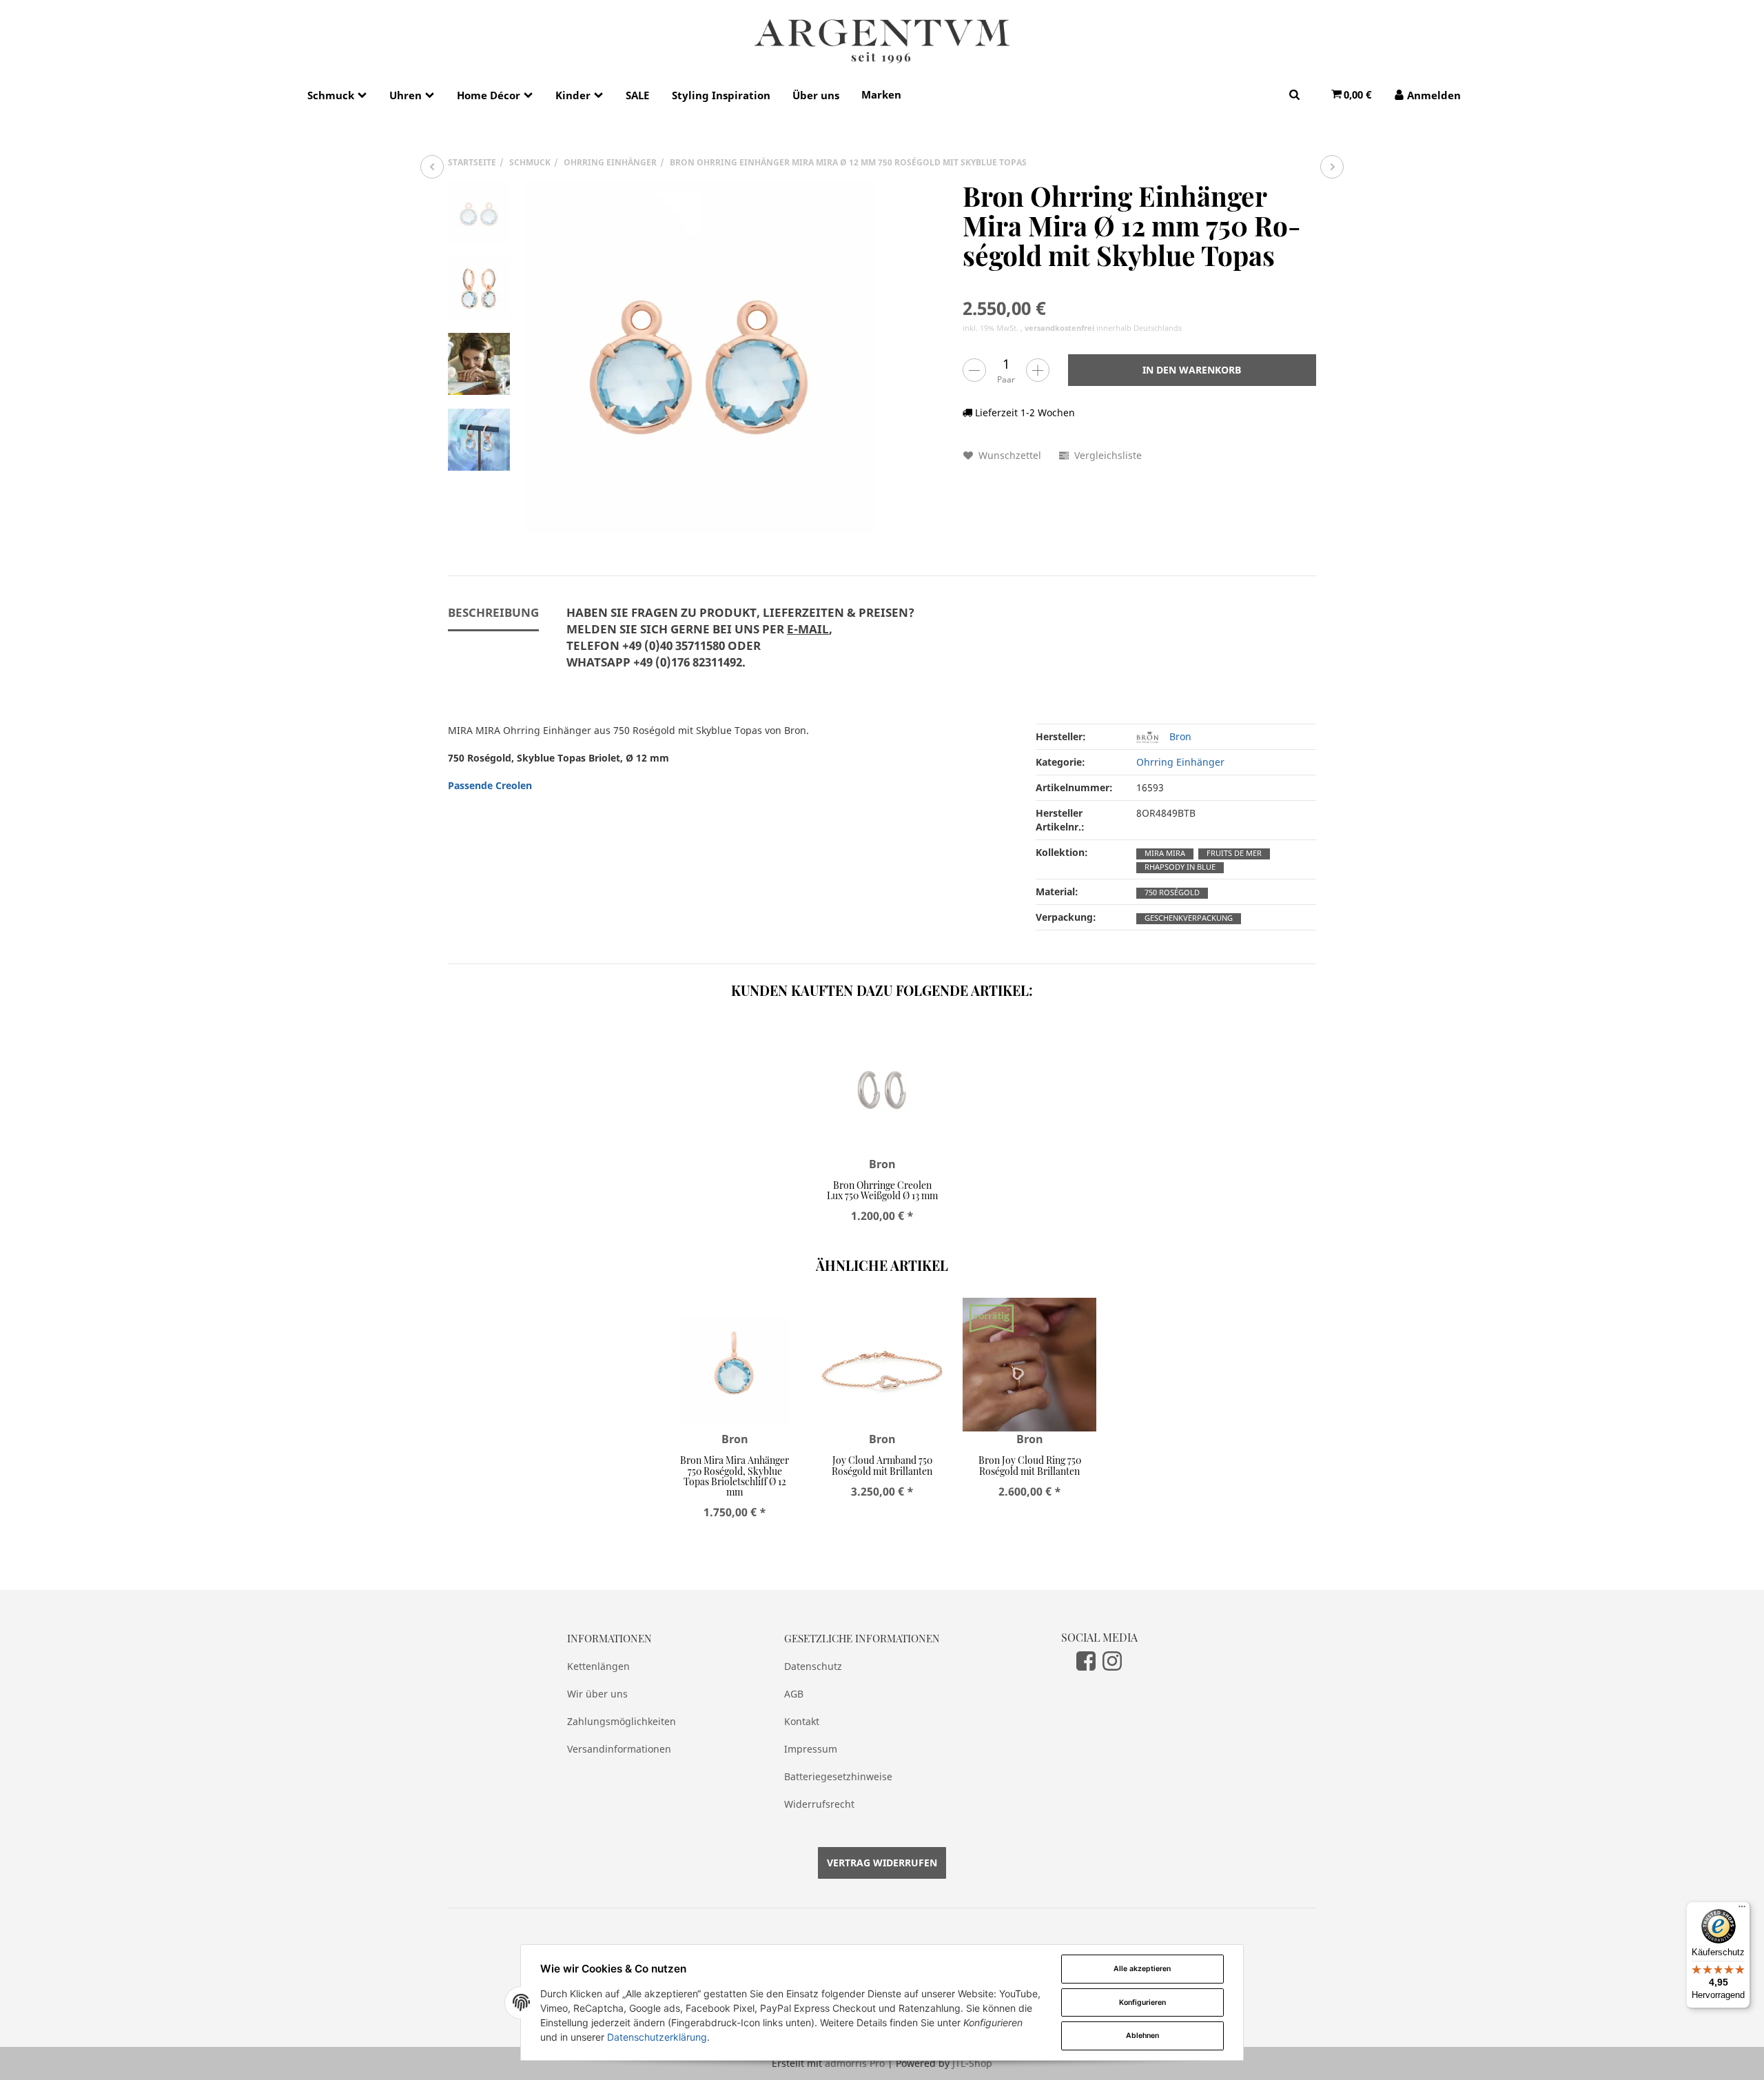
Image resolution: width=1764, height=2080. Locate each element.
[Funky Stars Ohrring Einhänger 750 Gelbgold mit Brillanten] (432, 167)
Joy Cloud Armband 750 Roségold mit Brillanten (882, 1465)
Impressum (811, 1749)
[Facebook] (1086, 1660)
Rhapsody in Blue (1180, 867)
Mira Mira (1165, 853)
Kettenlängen (598, 1666)
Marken (881, 94)
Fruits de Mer (1234, 853)
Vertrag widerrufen (882, 1863)
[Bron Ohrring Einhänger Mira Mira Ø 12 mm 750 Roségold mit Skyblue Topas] (699, 357)
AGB (794, 1694)
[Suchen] (1294, 94)
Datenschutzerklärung (657, 2037)
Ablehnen (1142, 2036)
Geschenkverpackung (1189, 918)
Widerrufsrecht (819, 1804)
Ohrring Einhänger (1180, 762)
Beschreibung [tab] (493, 612)
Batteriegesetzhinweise (838, 1776)
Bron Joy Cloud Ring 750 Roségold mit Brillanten (1030, 1465)
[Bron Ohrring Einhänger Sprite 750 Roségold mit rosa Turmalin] (1332, 167)
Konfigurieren (1142, 2002)
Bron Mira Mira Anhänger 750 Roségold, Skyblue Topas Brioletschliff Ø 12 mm (735, 1476)
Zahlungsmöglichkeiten (622, 1721)
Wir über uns (597, 1694)
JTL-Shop (972, 2063)
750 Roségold (1172, 893)
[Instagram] (1112, 1660)
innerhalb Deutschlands (1103, 328)
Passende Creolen (490, 785)
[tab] (740, 645)
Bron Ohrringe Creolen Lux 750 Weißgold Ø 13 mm (882, 1190)
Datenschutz (813, 1666)
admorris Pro (855, 2063)
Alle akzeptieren (1142, 1969)
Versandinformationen (619, 1749)
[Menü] (1742, 1910)
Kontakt (802, 1721)
